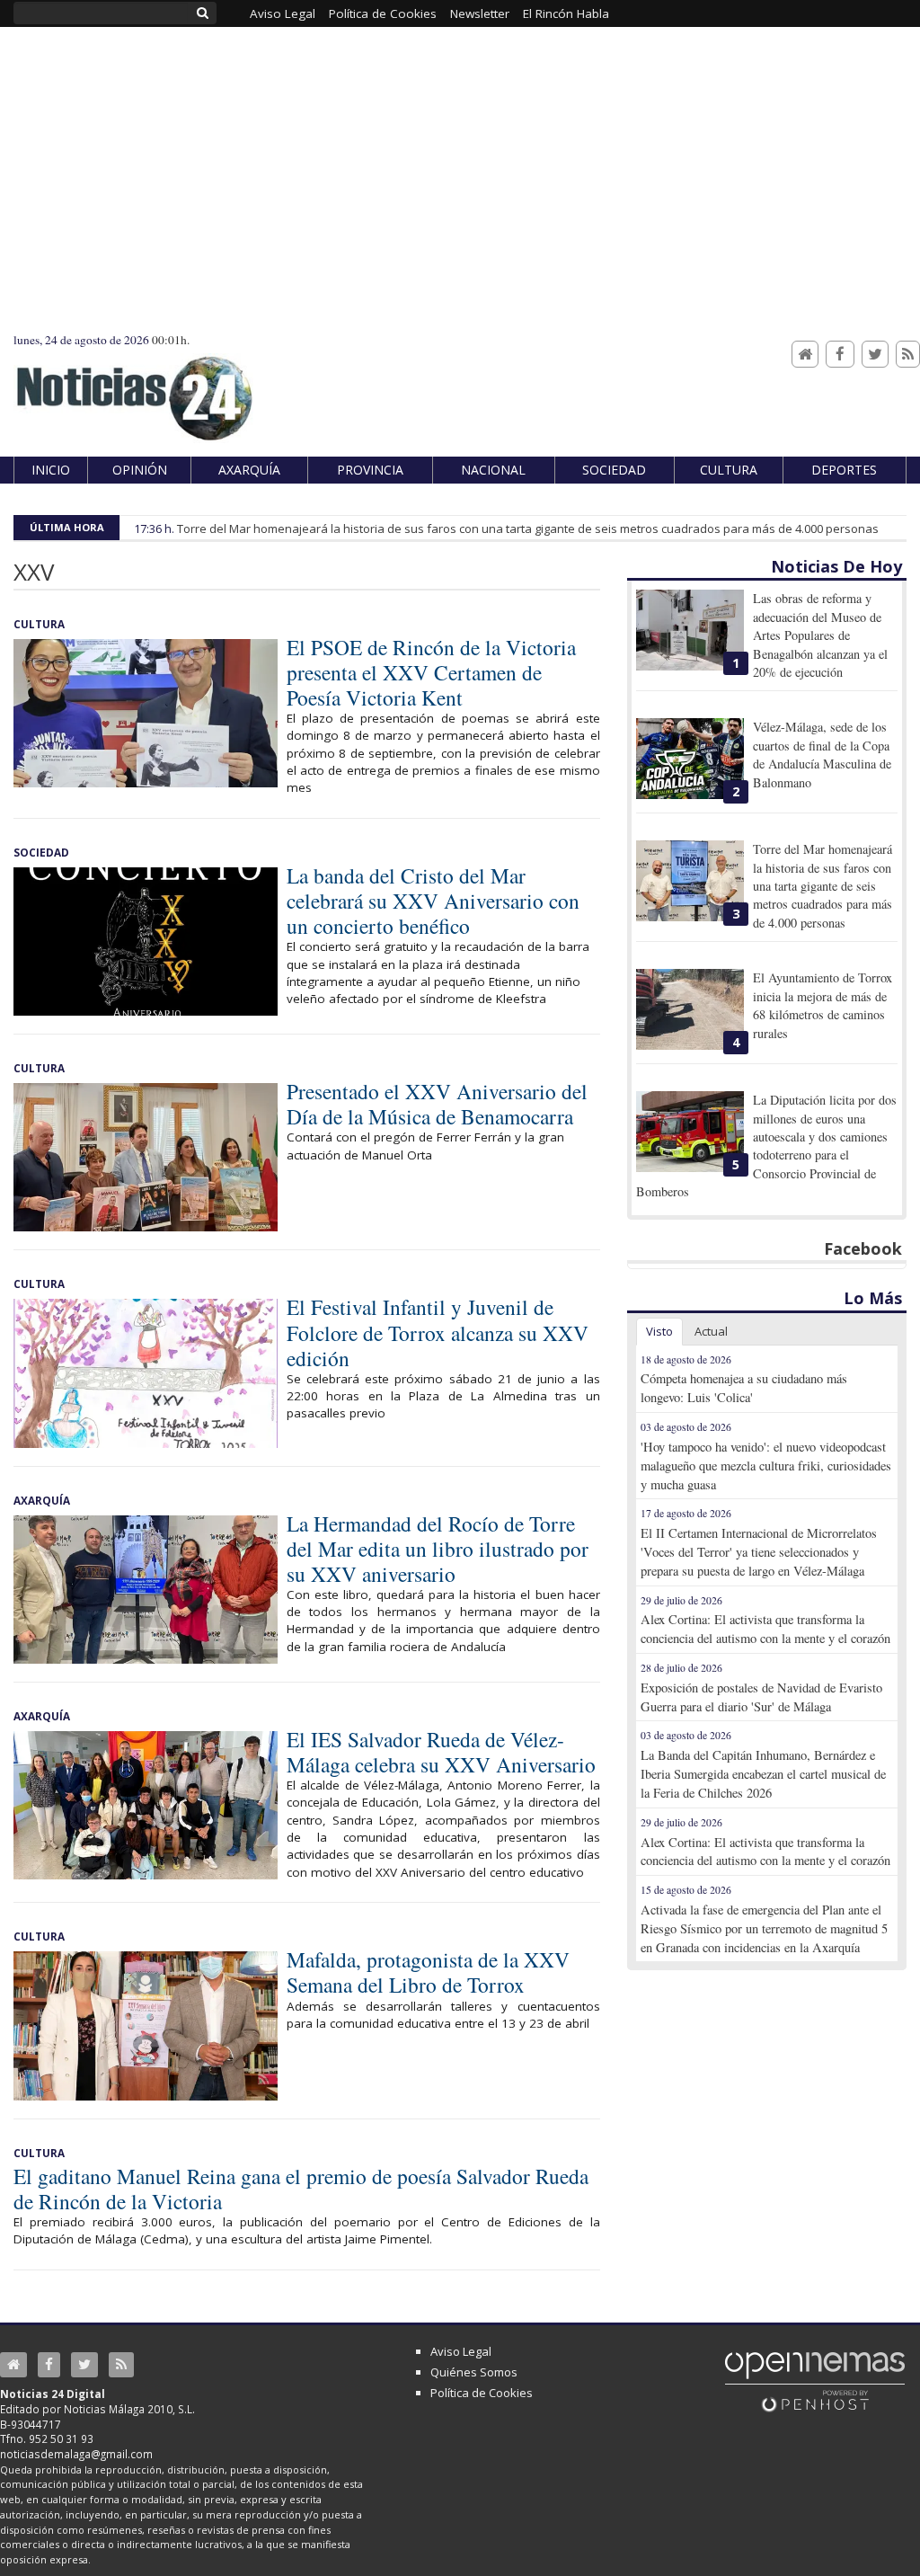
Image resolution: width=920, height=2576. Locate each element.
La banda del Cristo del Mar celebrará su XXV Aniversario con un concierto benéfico (433, 901)
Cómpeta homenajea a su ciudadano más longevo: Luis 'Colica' (744, 1388)
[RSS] (908, 355)
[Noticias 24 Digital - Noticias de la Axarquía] (134, 390)
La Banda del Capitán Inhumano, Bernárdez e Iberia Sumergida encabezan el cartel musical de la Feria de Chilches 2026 (763, 1774)
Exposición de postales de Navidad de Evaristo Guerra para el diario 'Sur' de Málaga (761, 1697)
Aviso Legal (461, 2351)
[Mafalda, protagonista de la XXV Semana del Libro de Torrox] (146, 2025)
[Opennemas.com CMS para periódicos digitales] (815, 2381)
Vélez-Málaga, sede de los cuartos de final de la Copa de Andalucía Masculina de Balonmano (822, 754)
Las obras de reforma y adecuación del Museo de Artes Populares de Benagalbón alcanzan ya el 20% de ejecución (820, 635)
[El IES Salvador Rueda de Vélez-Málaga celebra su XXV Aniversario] (146, 1805)
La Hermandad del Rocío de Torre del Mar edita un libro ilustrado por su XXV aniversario (438, 1549)
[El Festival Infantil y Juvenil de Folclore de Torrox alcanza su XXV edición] (146, 1373)
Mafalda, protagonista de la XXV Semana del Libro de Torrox (428, 1972)
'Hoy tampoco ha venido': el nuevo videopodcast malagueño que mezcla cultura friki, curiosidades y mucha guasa (766, 1466)
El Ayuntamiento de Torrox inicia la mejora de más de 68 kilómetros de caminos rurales (823, 1005)
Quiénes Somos (474, 2372)
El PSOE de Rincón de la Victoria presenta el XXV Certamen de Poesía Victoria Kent (431, 672)
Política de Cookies (482, 2393)
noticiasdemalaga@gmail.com (76, 2454)
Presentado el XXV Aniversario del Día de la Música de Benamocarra (437, 1104)
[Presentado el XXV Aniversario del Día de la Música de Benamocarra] (146, 1157)
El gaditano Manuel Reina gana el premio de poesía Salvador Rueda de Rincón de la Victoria (301, 2189)
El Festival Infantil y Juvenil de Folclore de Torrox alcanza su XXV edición (438, 1332)
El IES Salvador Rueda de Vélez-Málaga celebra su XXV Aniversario (441, 1752)
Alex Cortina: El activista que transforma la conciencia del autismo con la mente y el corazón (765, 1629)
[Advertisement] (460, 197)
